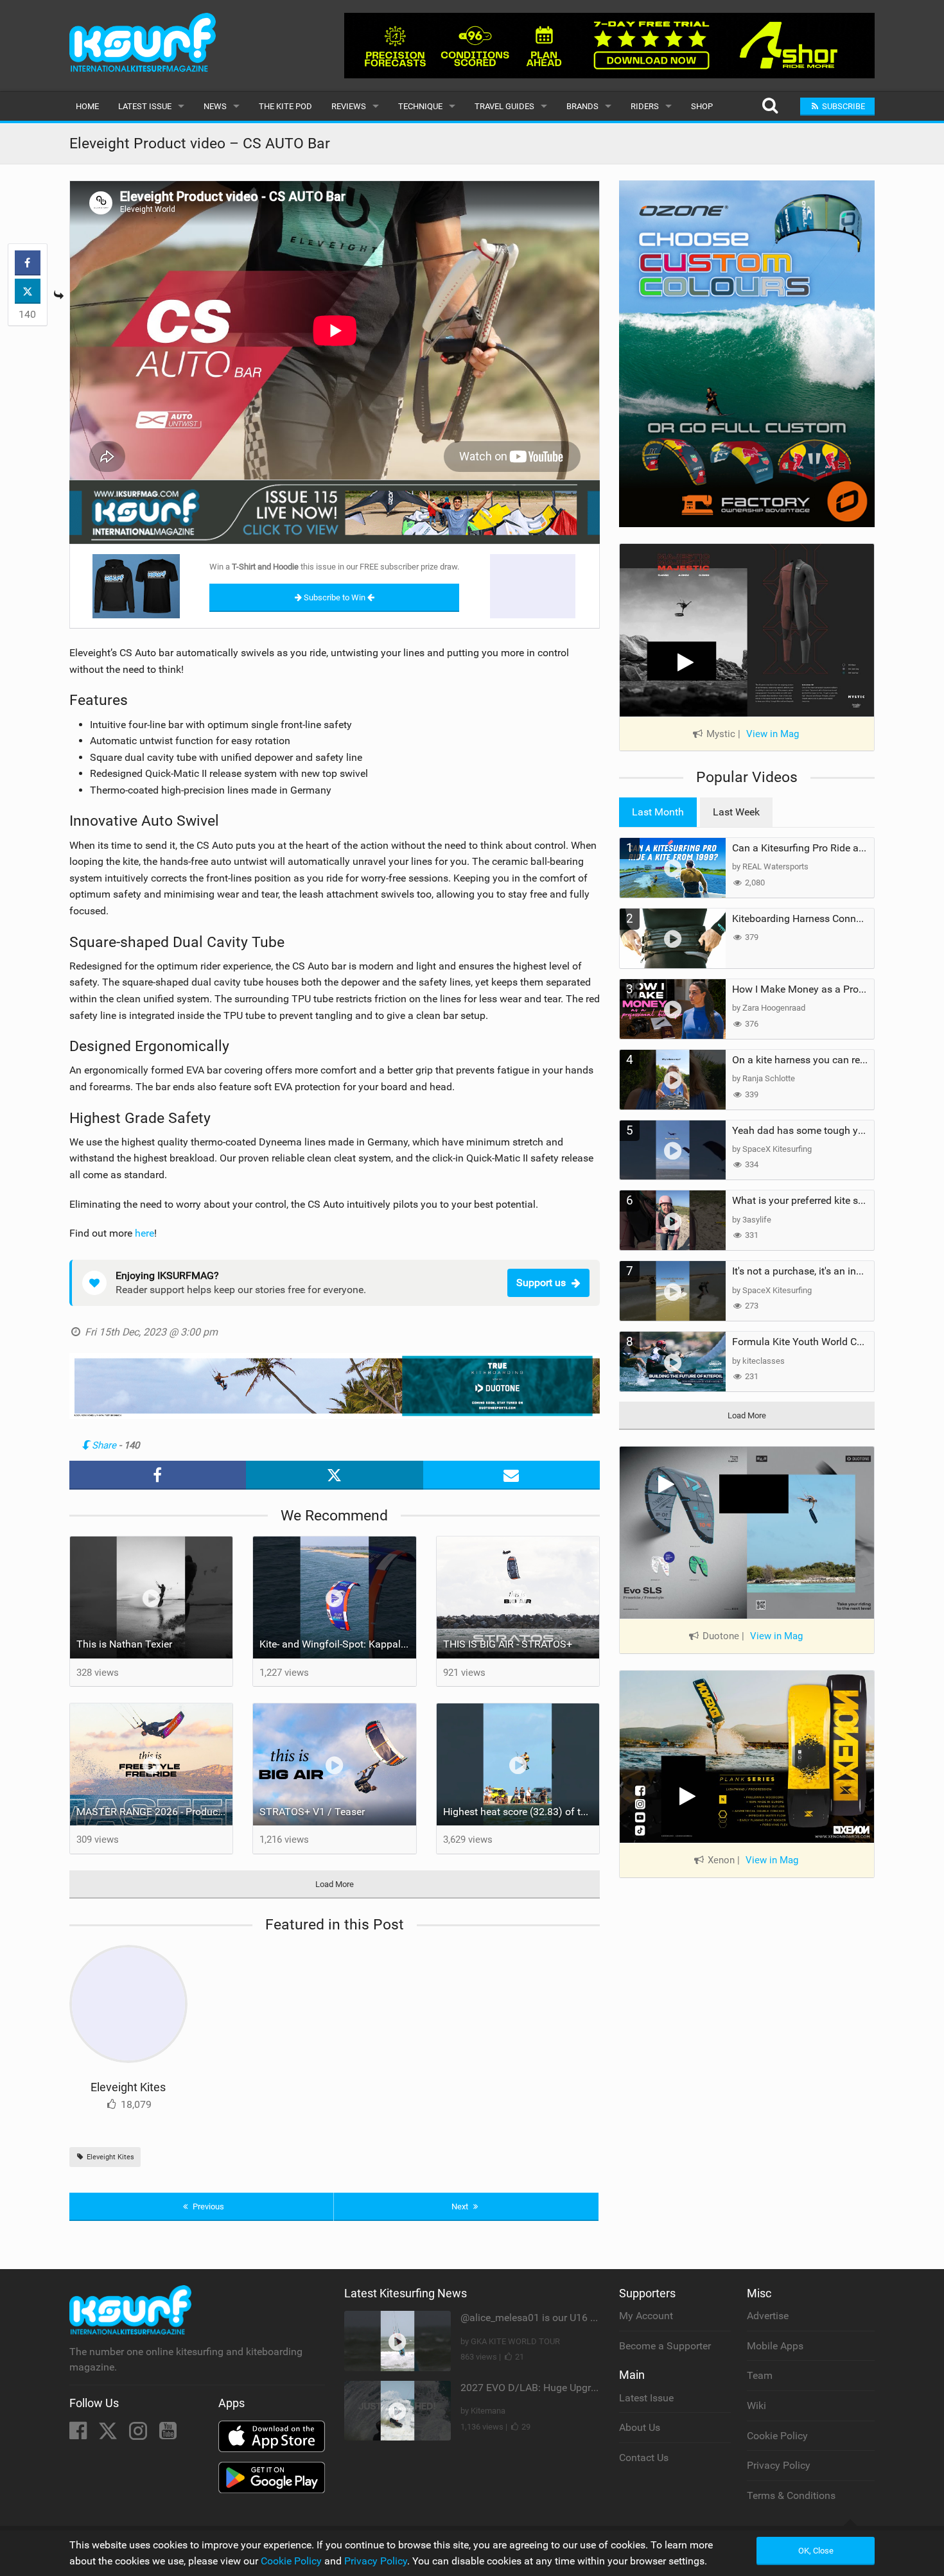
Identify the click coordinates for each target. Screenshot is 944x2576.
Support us (541, 1283)
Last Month (658, 812)
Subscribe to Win (335, 597)
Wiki (756, 2406)
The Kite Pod (285, 106)
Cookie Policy (777, 2436)
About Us (640, 2427)
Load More (335, 1884)
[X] (109, 2434)
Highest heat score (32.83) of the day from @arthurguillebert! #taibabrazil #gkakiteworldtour (521, 1812)
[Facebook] (79, 2434)
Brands (582, 106)
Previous (207, 2206)
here (144, 1233)
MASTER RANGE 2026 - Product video (155, 1812)
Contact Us (644, 2458)
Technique (420, 106)
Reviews (349, 106)
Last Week (736, 812)
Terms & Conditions (791, 2495)
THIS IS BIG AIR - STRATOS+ (508, 1644)
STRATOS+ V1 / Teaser (312, 1812)
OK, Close (816, 2551)
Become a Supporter (665, 2346)
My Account (646, 2316)
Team (760, 2375)
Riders (645, 106)
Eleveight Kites (128, 2087)
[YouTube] (168, 2434)
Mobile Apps (775, 2346)
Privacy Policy (779, 2465)
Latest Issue (145, 106)
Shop (702, 106)
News (215, 106)
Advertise (768, 2316)
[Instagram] (139, 2434)
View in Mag (773, 734)
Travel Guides (504, 106)
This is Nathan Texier (124, 1644)
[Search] (770, 106)
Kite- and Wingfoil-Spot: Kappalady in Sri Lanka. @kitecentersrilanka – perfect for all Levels (338, 1644)
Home (87, 106)
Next (461, 2206)
